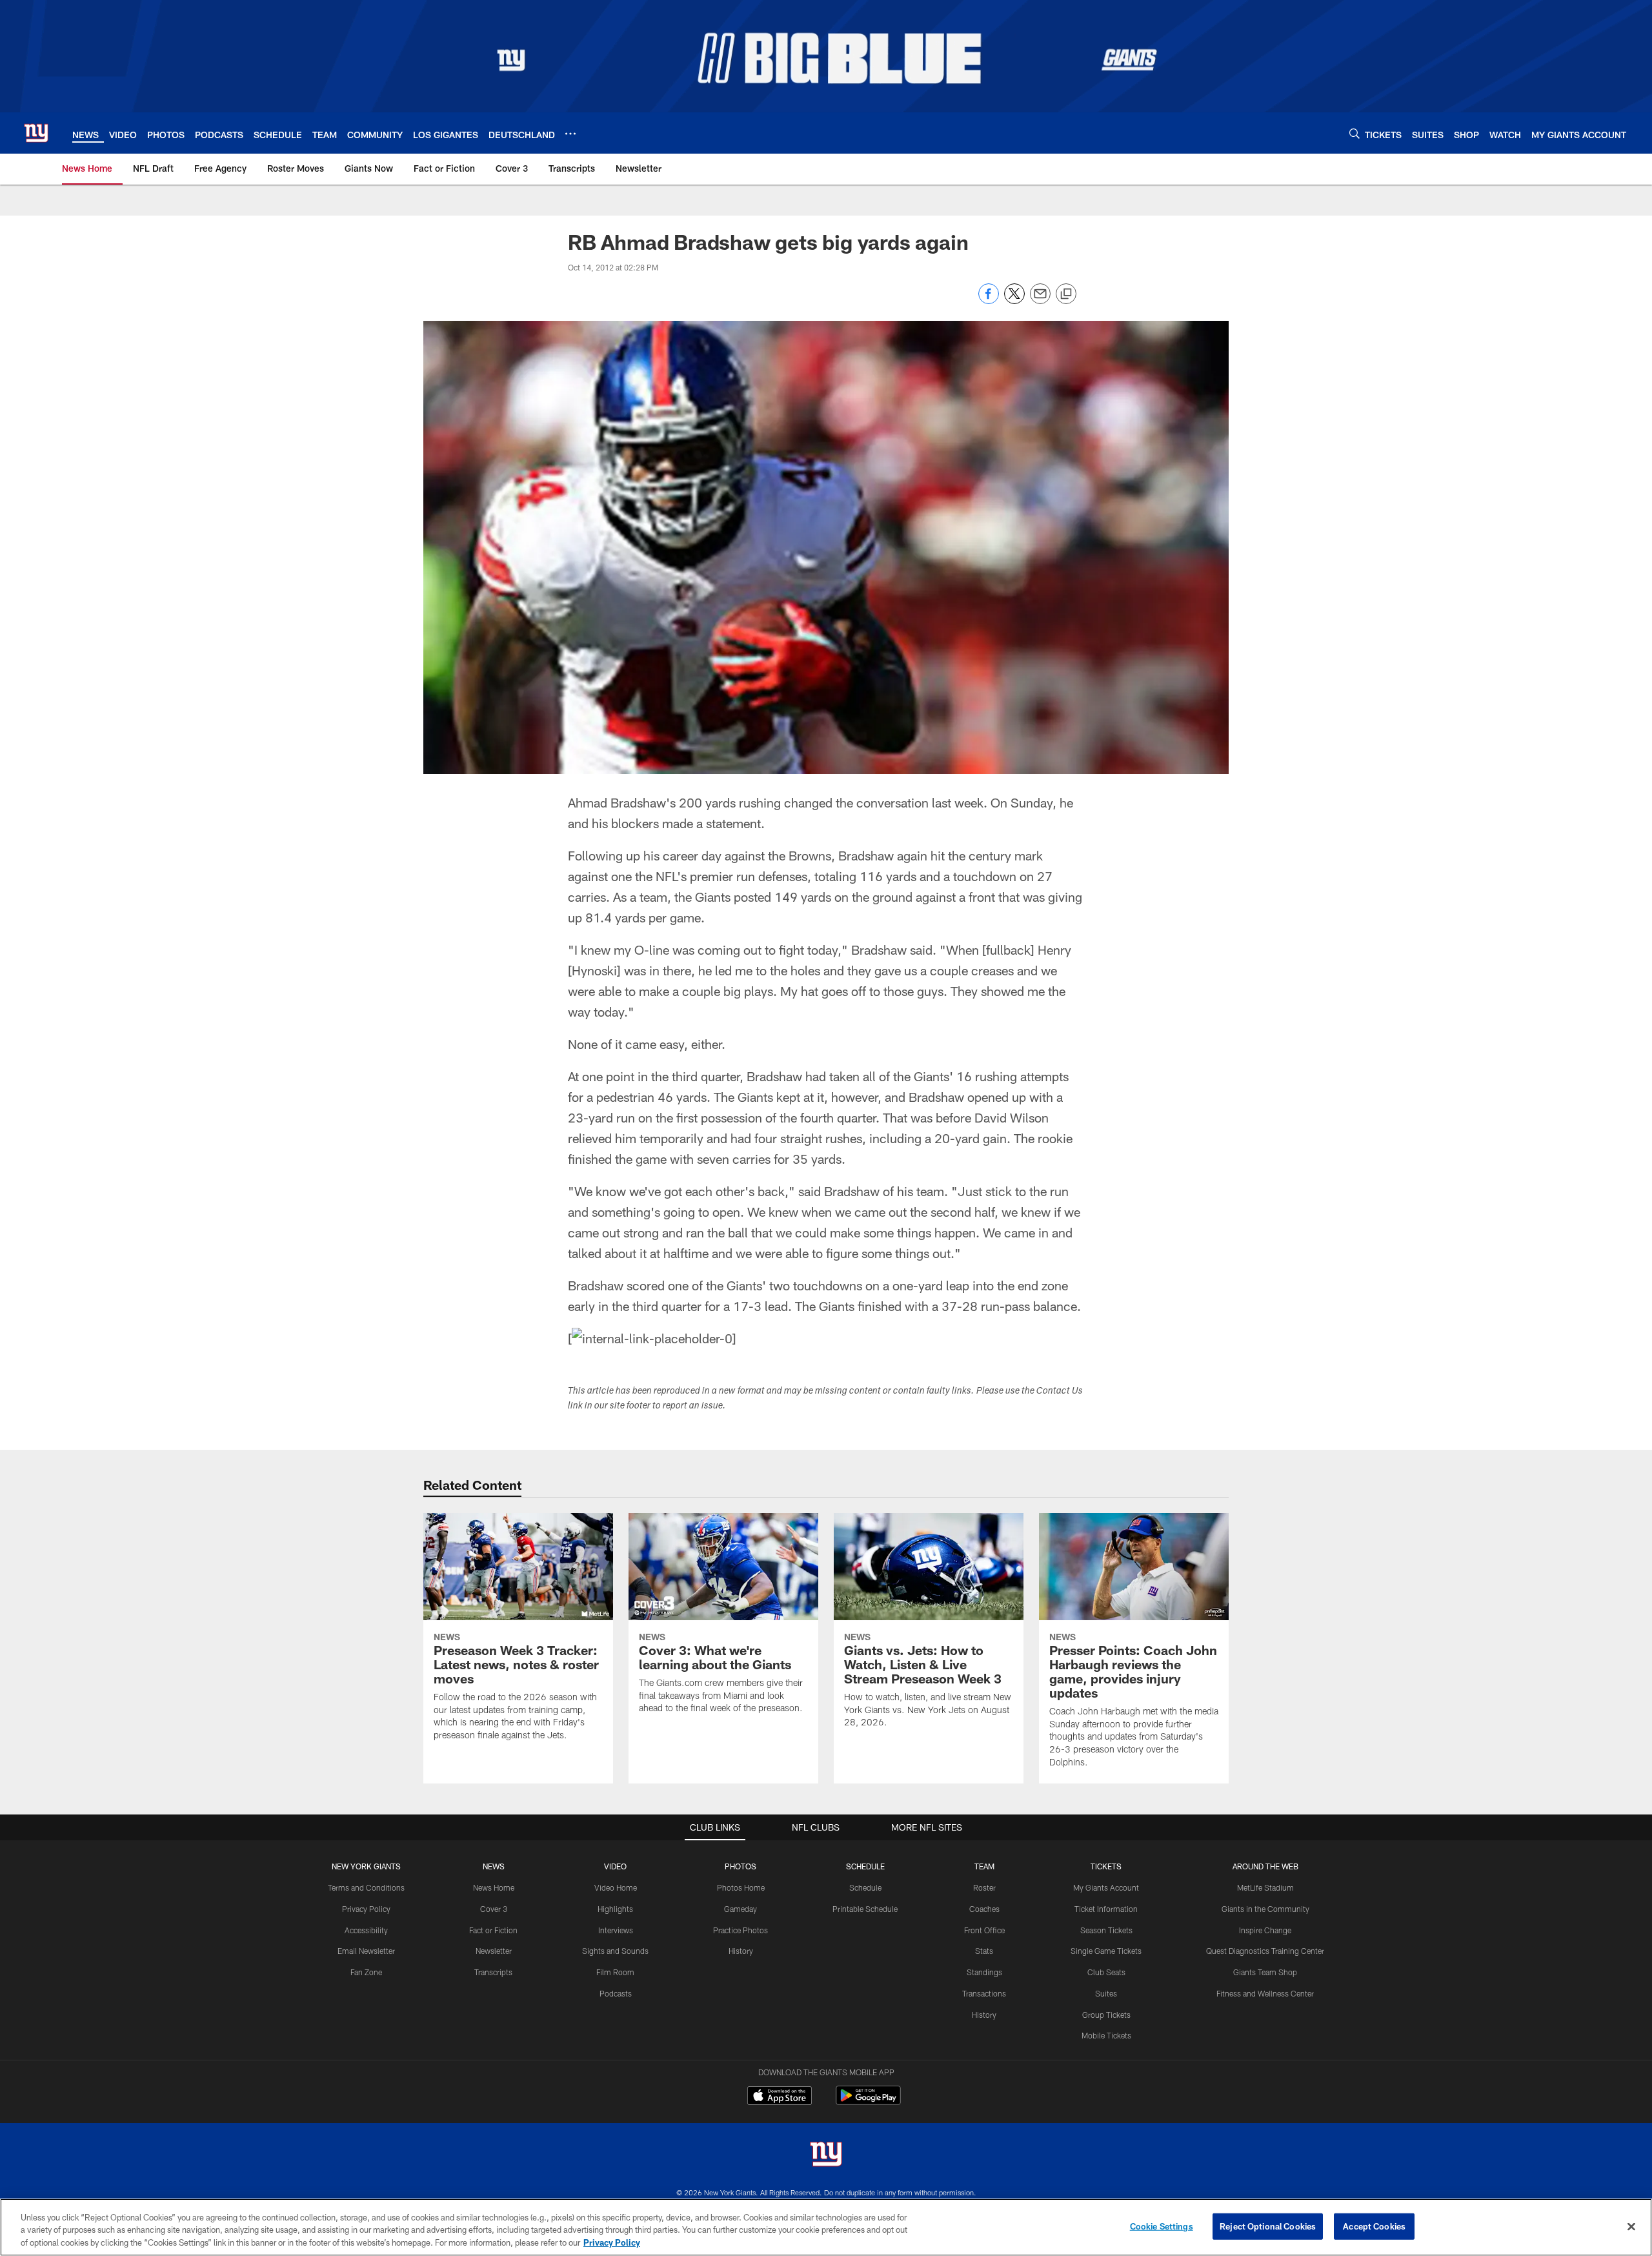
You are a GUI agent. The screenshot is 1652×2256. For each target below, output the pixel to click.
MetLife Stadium (1265, 1887)
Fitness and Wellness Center (1265, 1993)
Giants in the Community (1265, 1909)
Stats (984, 1951)
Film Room (615, 1972)
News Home (494, 1887)
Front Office (984, 1930)
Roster (984, 1887)
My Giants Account (1106, 1887)
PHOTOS (740, 1866)
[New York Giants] (826, 2156)
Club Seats (1106, 1972)
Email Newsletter (366, 1951)
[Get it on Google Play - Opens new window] (868, 2102)
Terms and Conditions (366, 1887)
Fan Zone (366, 1972)
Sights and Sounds (615, 1951)
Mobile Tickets (1106, 2035)
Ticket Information (1106, 1909)
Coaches (984, 1909)
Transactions (984, 1993)
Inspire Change (1265, 1930)
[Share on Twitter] (1014, 300)
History (741, 1951)
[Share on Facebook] (989, 300)
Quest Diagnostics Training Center (1265, 1951)
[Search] (1355, 133)
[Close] (1631, 2226)
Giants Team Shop (1265, 1972)
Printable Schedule (865, 1909)
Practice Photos (740, 1930)
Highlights (615, 1909)
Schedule (865, 1887)
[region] (826, 2227)
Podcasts (616, 1993)
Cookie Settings (1162, 2226)
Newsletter (494, 1951)
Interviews (616, 1930)
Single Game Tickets (1106, 1951)
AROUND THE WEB (1265, 1866)
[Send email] (1040, 300)
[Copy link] (1066, 294)
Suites (1106, 1993)
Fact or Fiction (493, 1930)
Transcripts (493, 1972)
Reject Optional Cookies (1268, 2226)
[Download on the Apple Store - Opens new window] (780, 2097)
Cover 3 (494, 1909)
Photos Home (741, 1887)
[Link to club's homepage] (36, 133)
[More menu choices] (570, 134)
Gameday (740, 1909)
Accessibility (366, 1930)
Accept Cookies (1374, 2226)
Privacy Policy (366, 1909)
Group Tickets (1106, 2015)
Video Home (616, 1887)
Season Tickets (1106, 1930)
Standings (984, 1972)
